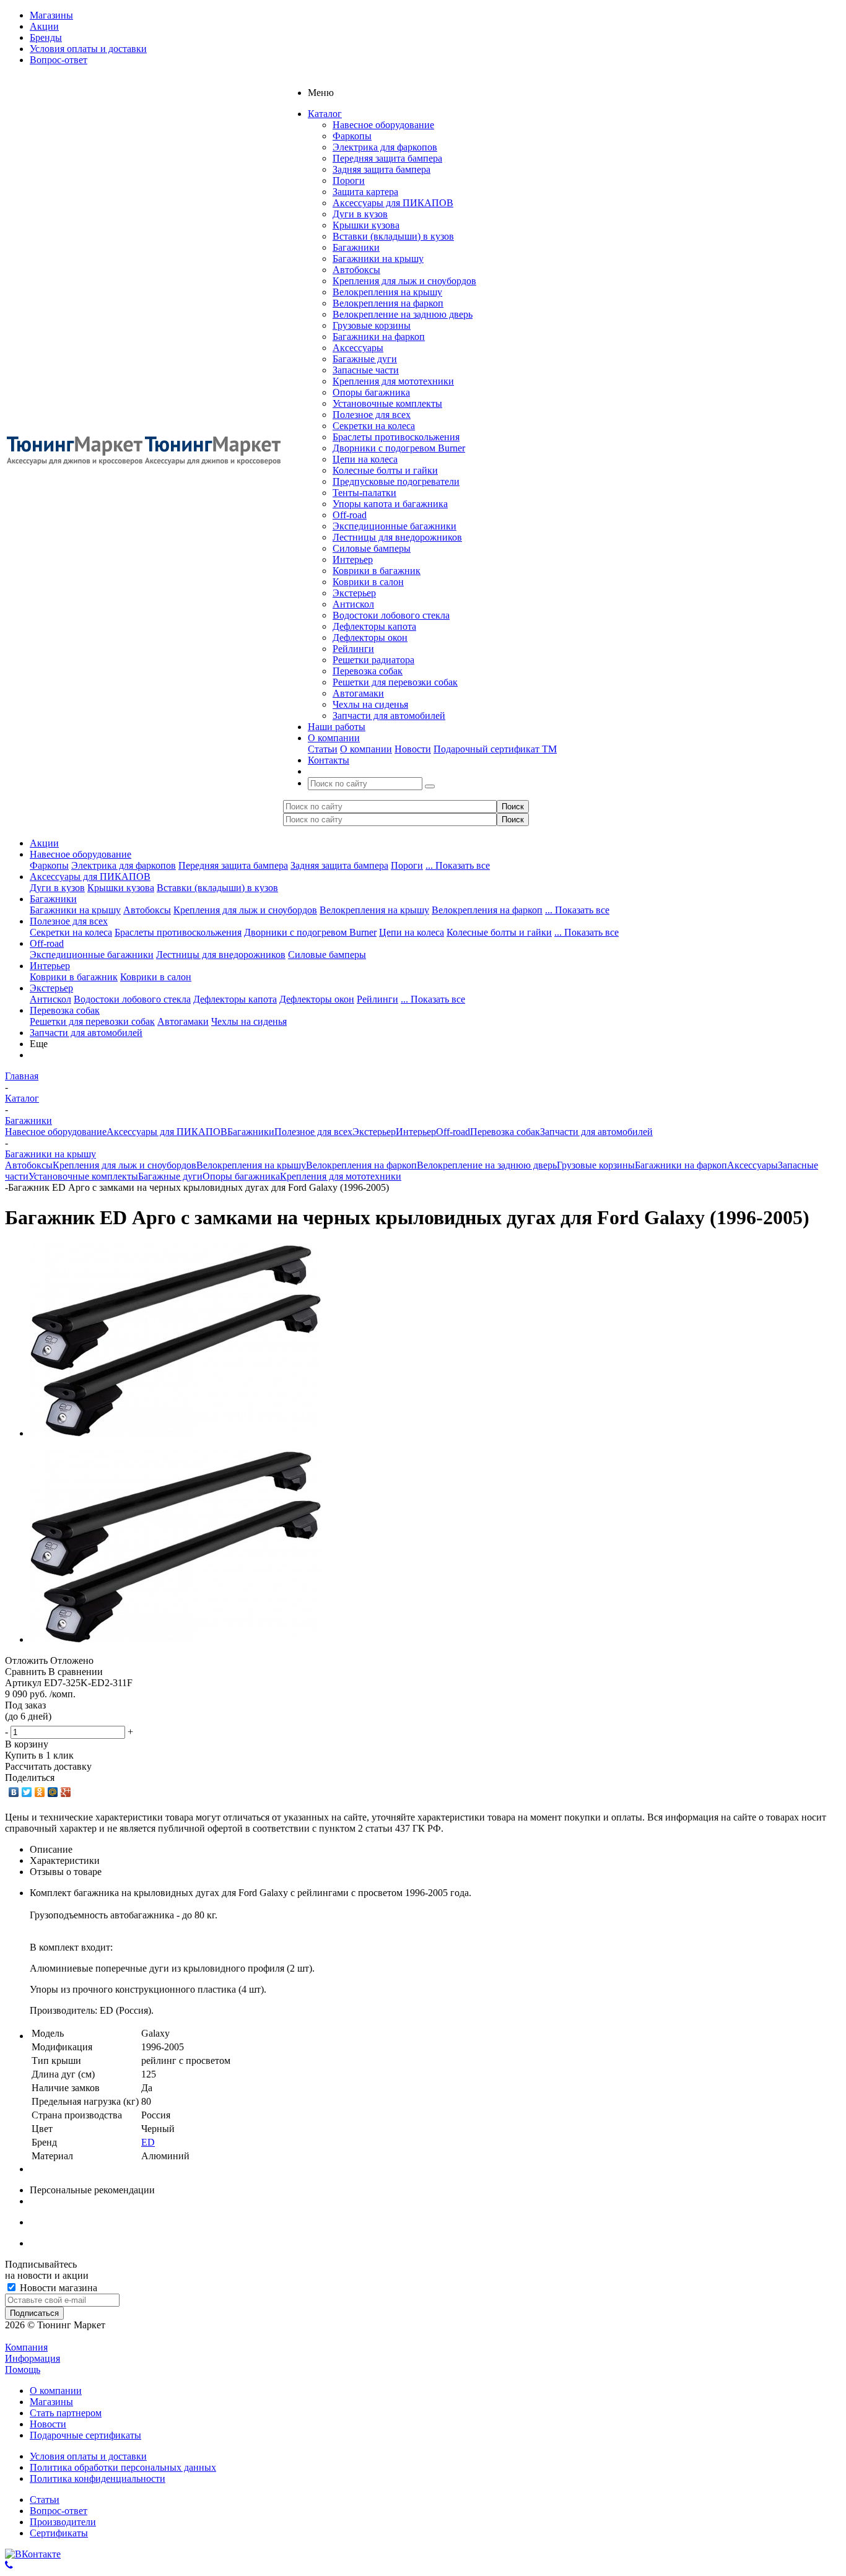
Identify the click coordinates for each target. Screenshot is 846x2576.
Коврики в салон (368, 582)
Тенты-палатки (364, 493)
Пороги (349, 181)
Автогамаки (358, 693)
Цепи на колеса (365, 459)
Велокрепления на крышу (387, 292)
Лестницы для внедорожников (397, 537)
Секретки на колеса (374, 426)
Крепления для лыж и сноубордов (404, 281)
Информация (33, 2358)
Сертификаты (59, 2533)
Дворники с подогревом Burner (399, 448)
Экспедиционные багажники (395, 526)
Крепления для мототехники (393, 381)
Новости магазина (57, 2288)
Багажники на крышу (378, 259)
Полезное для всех (372, 415)
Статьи (323, 749)
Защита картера (365, 192)
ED (148, 2142)
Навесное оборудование (383, 125)
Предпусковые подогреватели (396, 481)
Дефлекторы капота (374, 626)
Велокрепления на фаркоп (388, 303)
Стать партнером (66, 2413)
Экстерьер (354, 593)
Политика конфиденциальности (98, 2478)
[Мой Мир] (53, 1792)
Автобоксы (356, 270)
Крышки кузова (366, 225)
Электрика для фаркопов (385, 147)
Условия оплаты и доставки (88, 2456)
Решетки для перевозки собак (395, 682)
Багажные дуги (365, 359)
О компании (366, 749)
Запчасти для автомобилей (389, 716)
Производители (63, 2522)
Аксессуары (358, 348)
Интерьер (353, 559)
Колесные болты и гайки (385, 470)
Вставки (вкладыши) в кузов (393, 236)
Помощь (23, 2369)
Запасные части (366, 370)
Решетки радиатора (373, 660)
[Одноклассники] (40, 1792)
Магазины (51, 2402)
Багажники (356, 247)
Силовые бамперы (372, 548)
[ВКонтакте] (14, 1792)
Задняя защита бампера (382, 169)
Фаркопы (352, 136)
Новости (413, 749)
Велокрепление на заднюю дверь (403, 314)
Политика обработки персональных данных (123, 2467)
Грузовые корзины (372, 325)
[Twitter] (27, 1792)
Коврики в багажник (377, 571)
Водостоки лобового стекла (391, 615)
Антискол (353, 604)
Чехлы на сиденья (370, 704)
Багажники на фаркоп (379, 337)
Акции (44, 843)
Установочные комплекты (387, 403)
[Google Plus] (66, 1792)
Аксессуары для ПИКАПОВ (393, 203)
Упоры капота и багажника (390, 504)
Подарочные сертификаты (85, 2435)
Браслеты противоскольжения (396, 437)
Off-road (350, 515)
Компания (26, 2347)
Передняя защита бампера (387, 158)
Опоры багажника (371, 392)
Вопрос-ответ (59, 2511)
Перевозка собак (368, 671)
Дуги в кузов (360, 214)
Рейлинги (353, 649)
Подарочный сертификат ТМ (495, 749)
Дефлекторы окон (370, 637)
